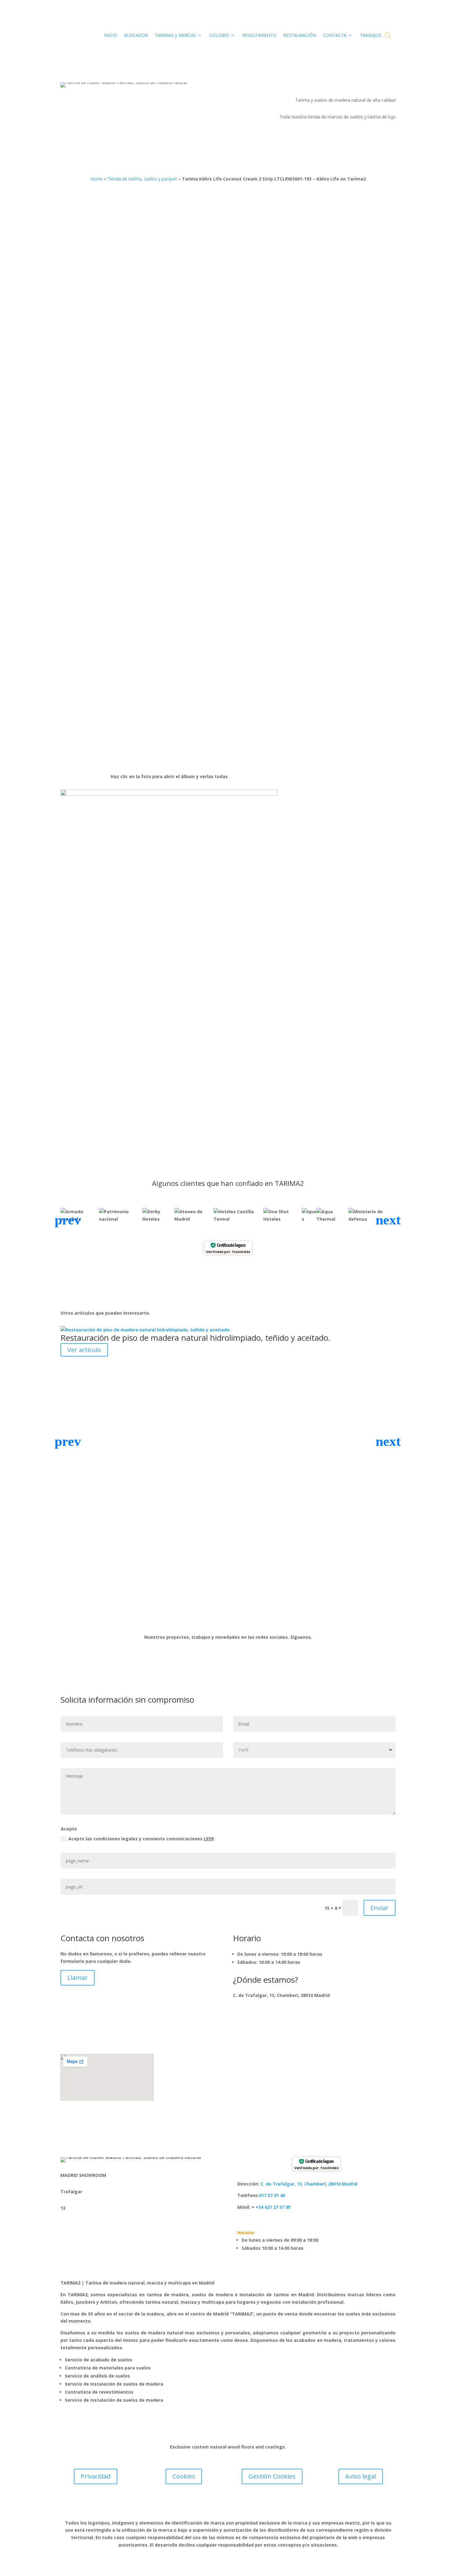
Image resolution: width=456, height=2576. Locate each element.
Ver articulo (84, 1350)
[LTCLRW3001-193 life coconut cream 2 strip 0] (169, 794)
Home (96, 179)
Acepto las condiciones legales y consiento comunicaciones (141, 1839)
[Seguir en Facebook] (209, 1617)
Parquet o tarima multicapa (313, 519)
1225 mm (294, 353)
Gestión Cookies (272, 2476)
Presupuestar (326, 655)
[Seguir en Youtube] (247, 1617)
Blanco (291, 412)
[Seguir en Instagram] (222, 1617)
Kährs (259, 294)
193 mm (293, 365)
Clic (288, 508)
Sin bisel (293, 388)
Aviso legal (361, 2476)
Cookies (184, 2476)
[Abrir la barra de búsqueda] (388, 35)
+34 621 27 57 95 (273, 2207)
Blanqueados (298, 555)
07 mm (291, 377)
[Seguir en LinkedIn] (234, 1617)
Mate (289, 531)
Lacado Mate (297, 466)
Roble (290, 477)
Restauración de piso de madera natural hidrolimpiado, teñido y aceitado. (195, 1338)
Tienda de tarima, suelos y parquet (142, 179)
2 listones (294, 454)
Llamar (78, 1978)
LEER (209, 1839)
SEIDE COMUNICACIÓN (266, 2506)
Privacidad (96, 2476)
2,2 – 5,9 (292, 492)
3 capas (292, 442)
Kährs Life (272, 287)
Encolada (303, 508)
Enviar (380, 1908)
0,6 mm (292, 341)
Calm (289, 400)
